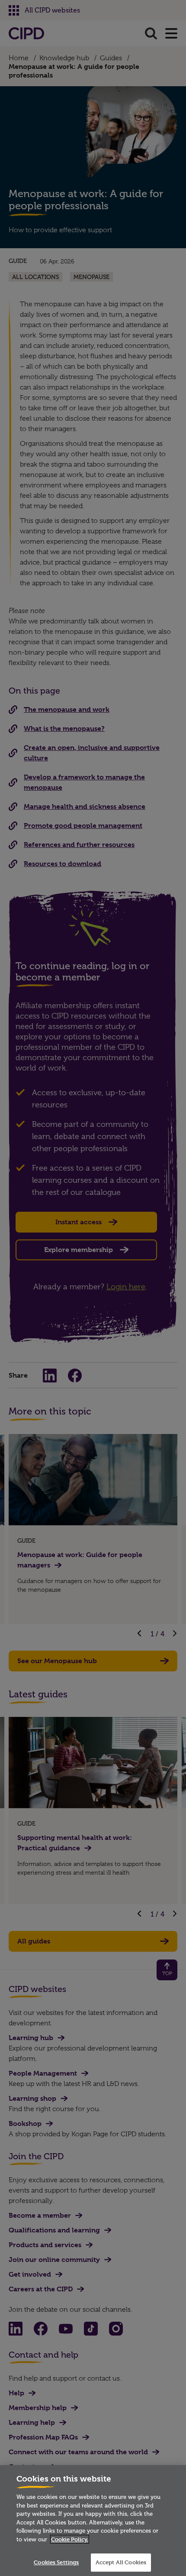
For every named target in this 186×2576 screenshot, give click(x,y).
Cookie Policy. (70, 2539)
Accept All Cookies (121, 2562)
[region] (93, 2521)
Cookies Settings (56, 2562)
